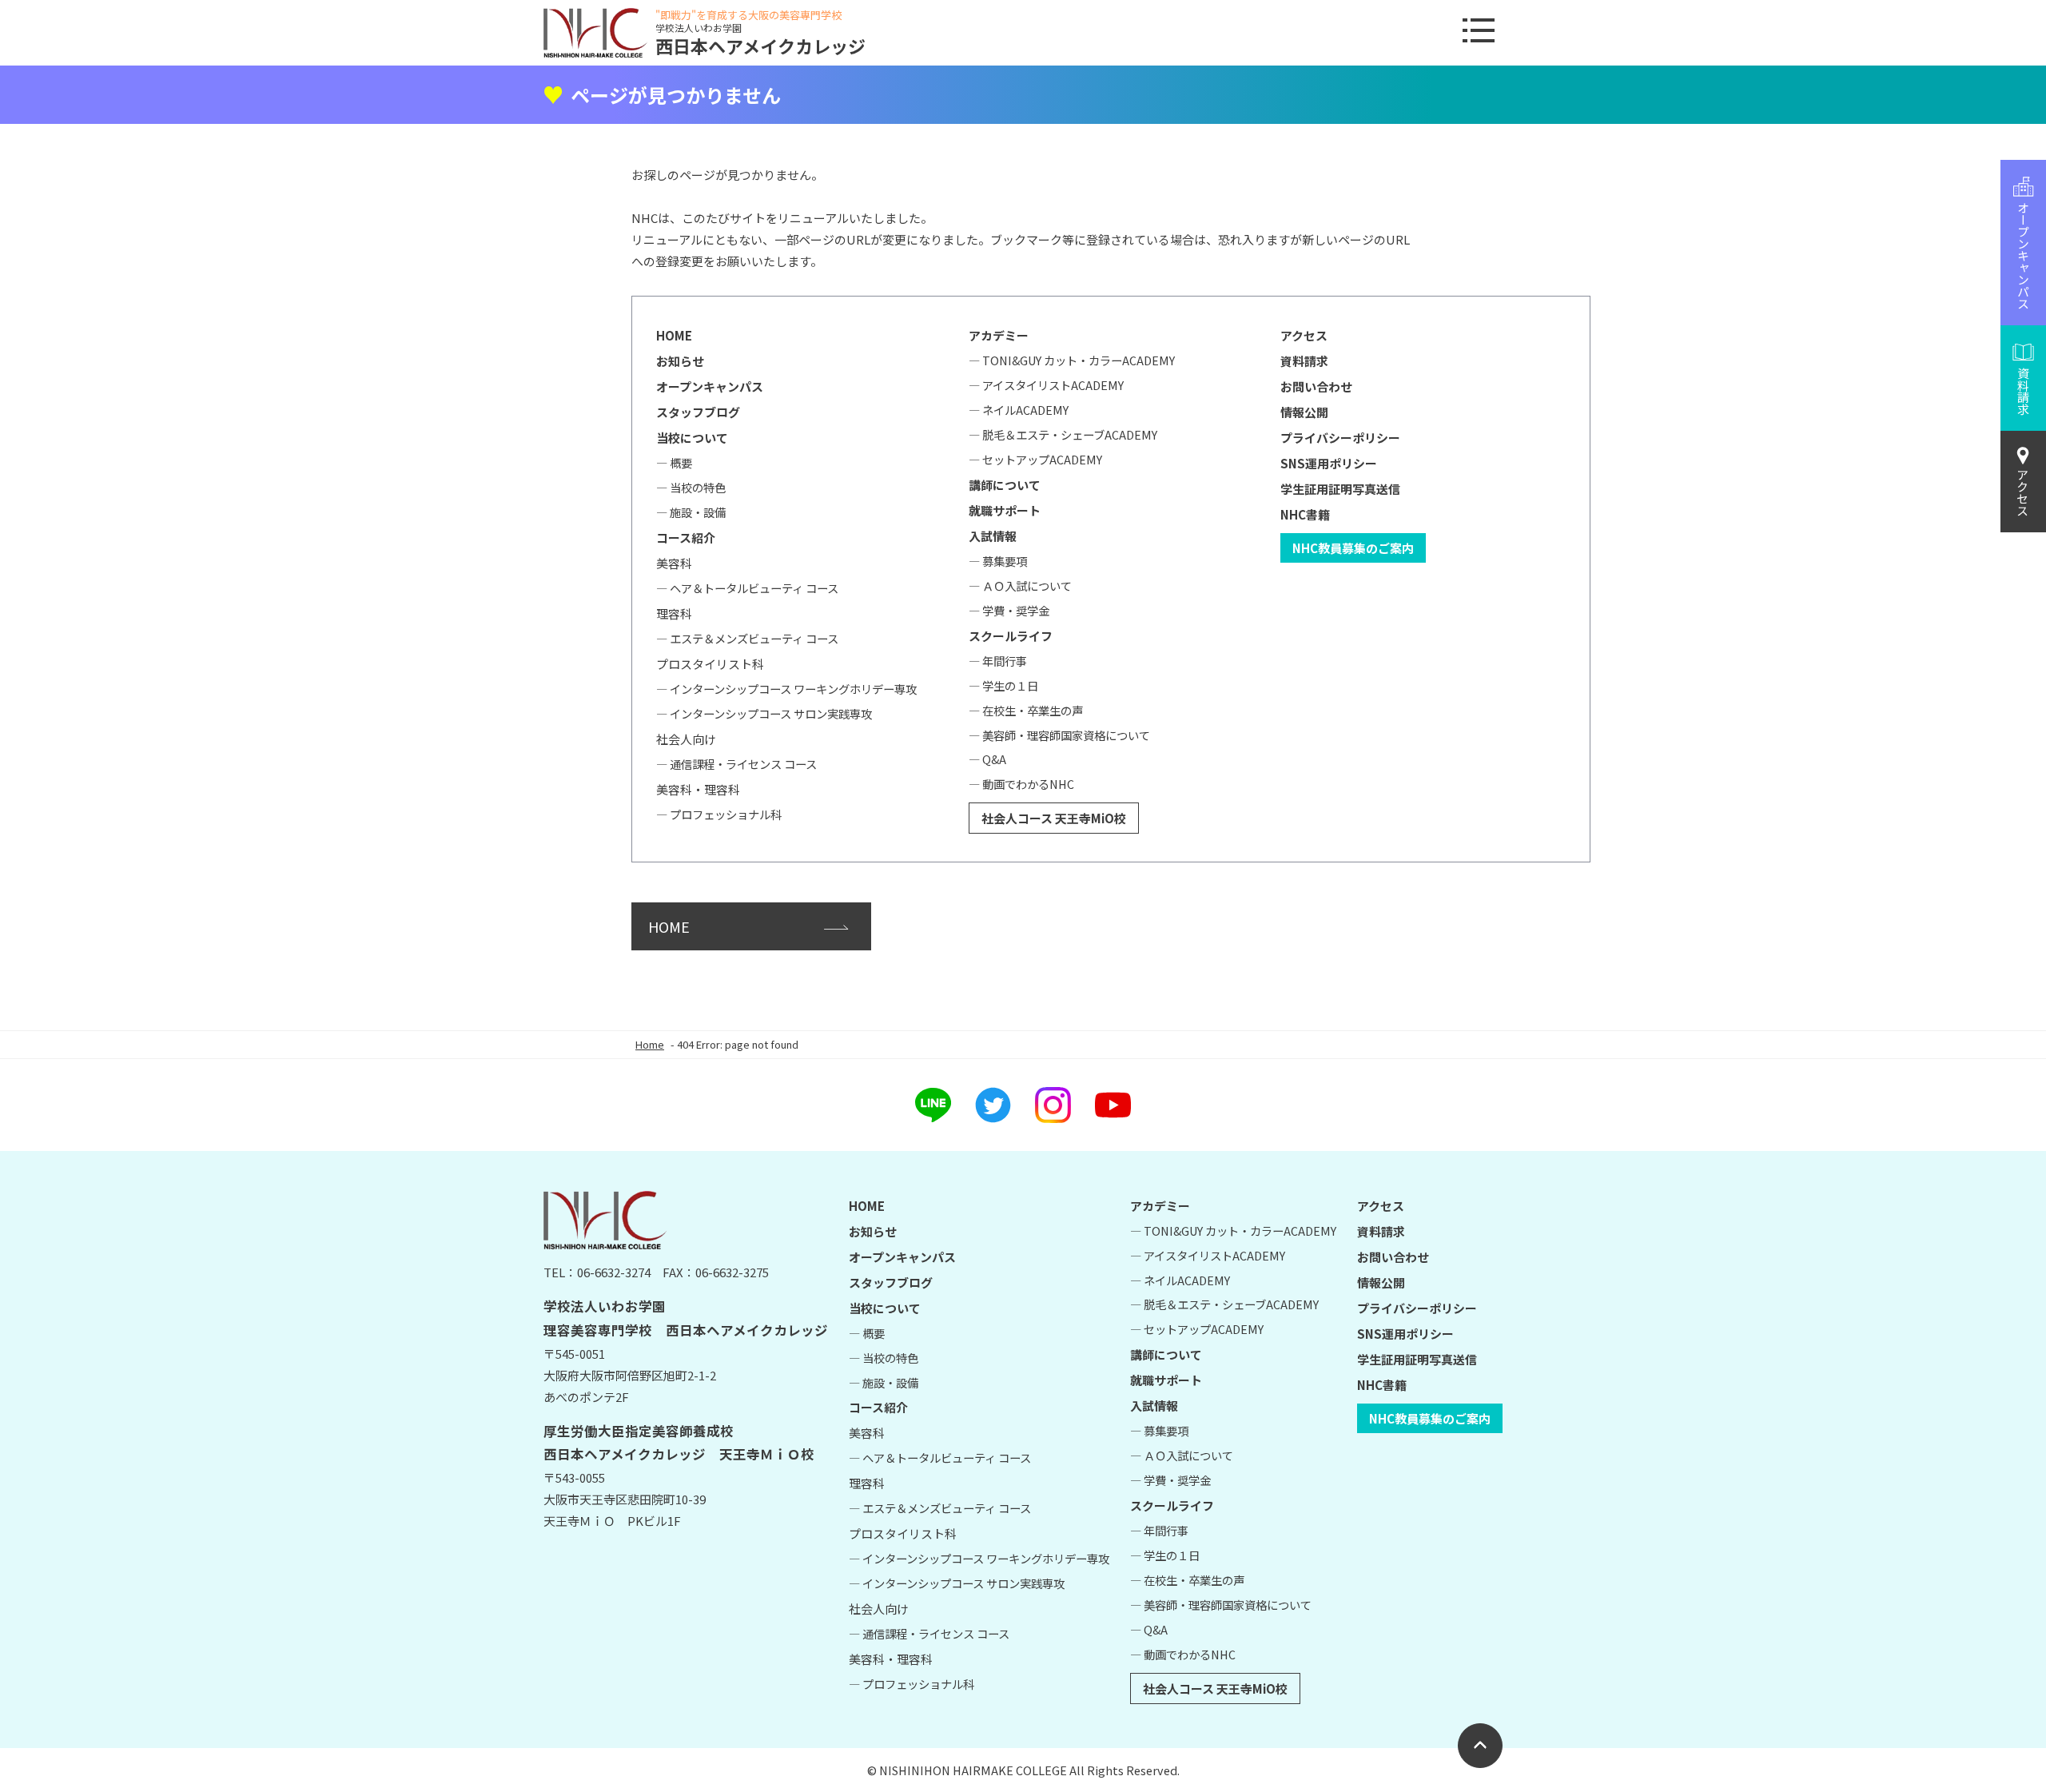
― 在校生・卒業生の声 (1026, 710)
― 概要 (674, 462)
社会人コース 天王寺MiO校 (1054, 818)
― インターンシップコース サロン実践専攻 (764, 713)
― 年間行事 (998, 661)
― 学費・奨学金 (1009, 610)
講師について (1005, 485)
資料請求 (1304, 361)
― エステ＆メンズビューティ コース (747, 638)
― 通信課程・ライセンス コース (736, 764)
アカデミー (999, 335)
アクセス (2023, 492)
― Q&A (987, 759)
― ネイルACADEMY (1019, 410)
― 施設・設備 (691, 512)
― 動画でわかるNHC (1021, 784)
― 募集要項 (998, 561)
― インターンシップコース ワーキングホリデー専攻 (786, 689)
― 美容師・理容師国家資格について (1059, 735)
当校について (692, 438)
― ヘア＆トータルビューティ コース (747, 588)
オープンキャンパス (710, 386)
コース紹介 (686, 538)
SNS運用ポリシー (1329, 463)
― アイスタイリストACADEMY (1046, 385)
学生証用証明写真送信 (1340, 489)
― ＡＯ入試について (1020, 585)
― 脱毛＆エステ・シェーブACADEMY (1063, 434)
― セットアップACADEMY (1035, 459)
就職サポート (1005, 510)
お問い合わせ (1316, 386)
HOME (674, 335)
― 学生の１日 (1003, 685)
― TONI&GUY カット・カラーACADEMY (1072, 360)
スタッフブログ (698, 412)
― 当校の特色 (691, 487)
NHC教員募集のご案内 (1353, 548)
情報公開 (1304, 412)
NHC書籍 (1305, 514)
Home (650, 1044)
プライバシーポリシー (1340, 438)
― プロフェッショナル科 (719, 814)
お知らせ (680, 361)
